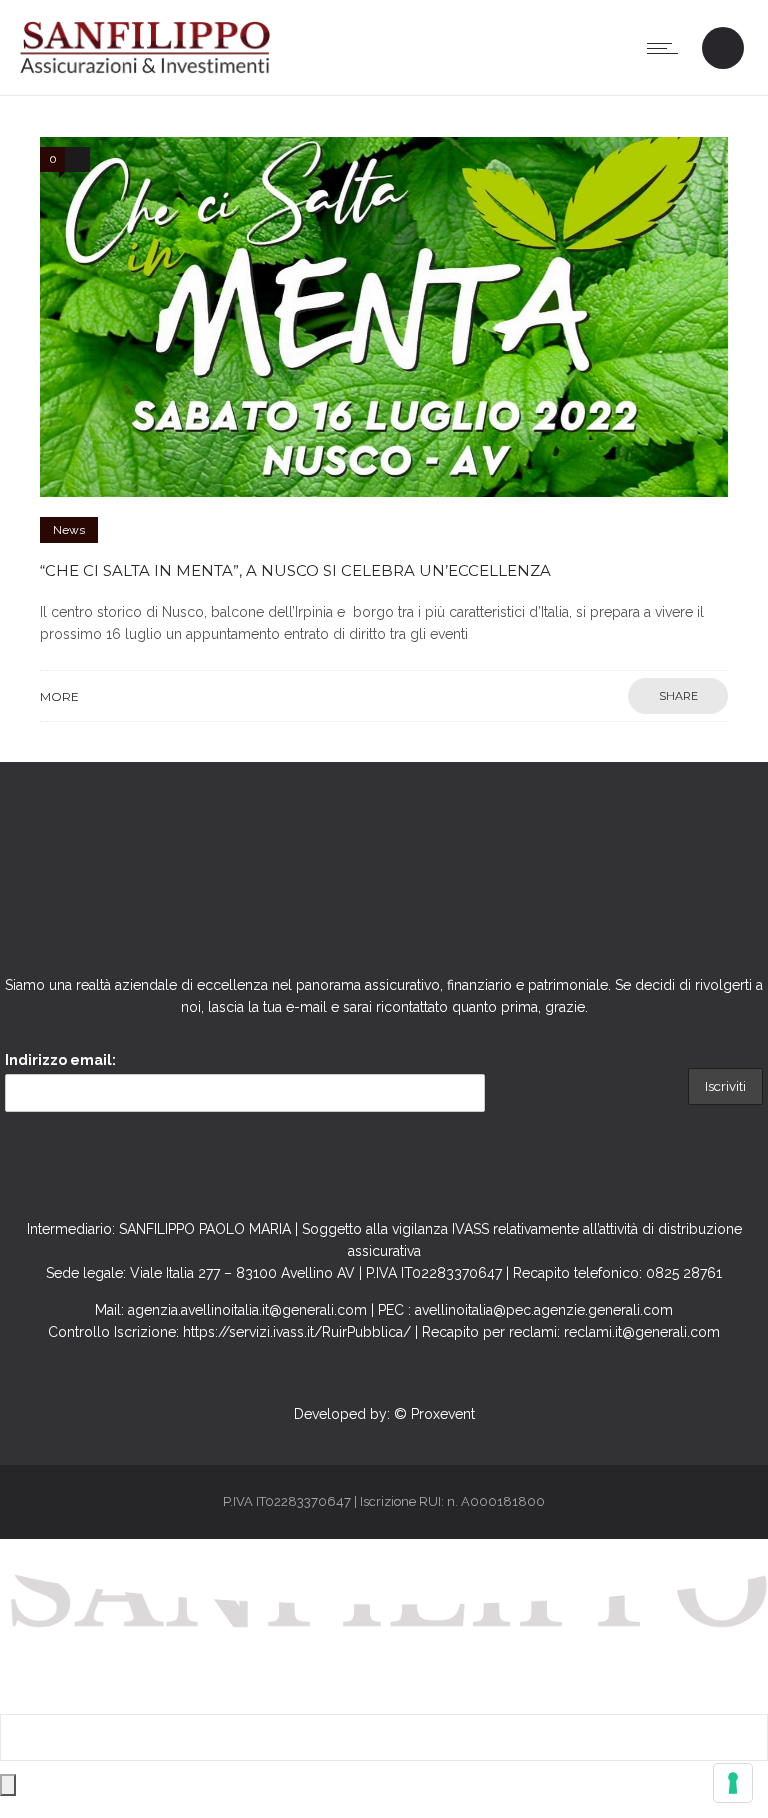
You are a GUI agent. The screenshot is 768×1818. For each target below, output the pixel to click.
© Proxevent (434, 1414)
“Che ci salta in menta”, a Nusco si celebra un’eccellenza (295, 570)
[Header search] (722, 50)
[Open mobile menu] (667, 48)
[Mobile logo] (384, 1703)
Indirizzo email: (60, 1060)
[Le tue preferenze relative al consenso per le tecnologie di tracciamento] (733, 1783)
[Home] (145, 70)
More (59, 696)
